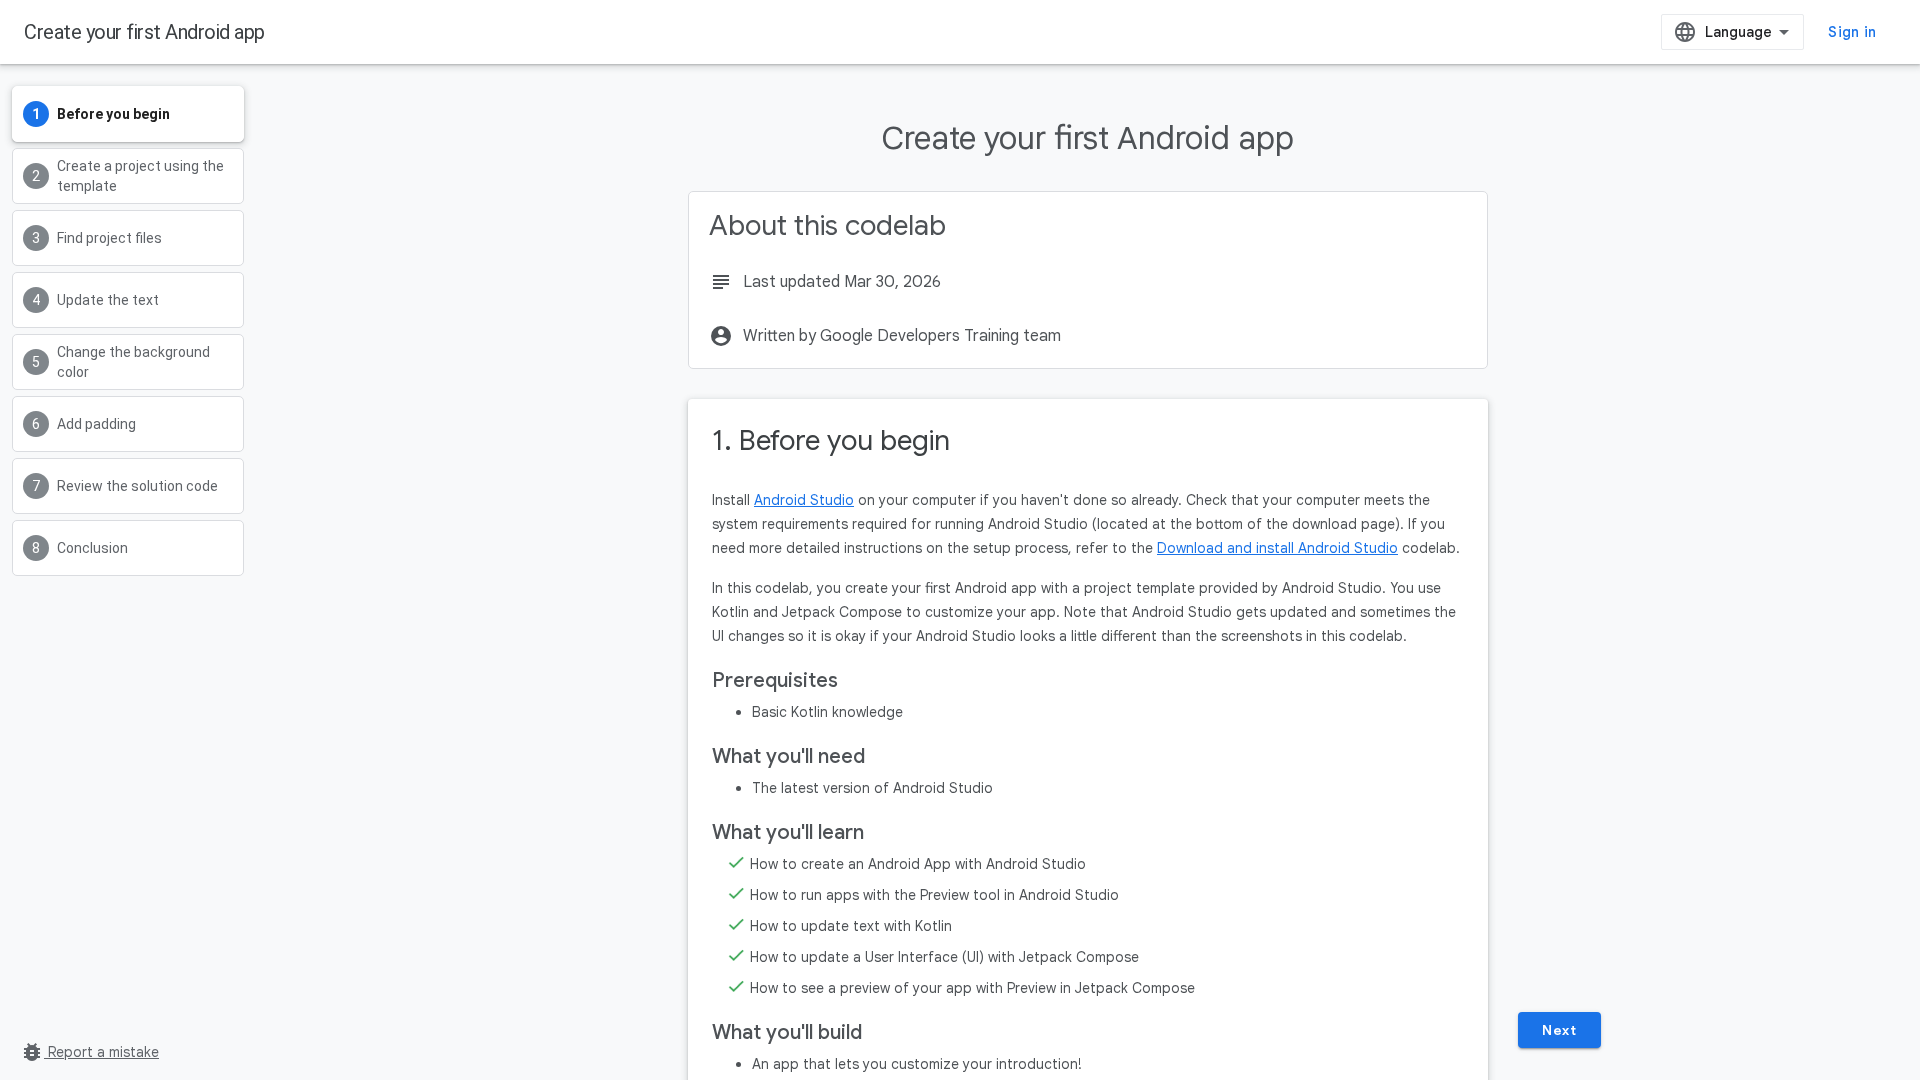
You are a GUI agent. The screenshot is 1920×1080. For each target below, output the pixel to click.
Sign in (1852, 32)
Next (1559, 1030)
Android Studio (804, 500)
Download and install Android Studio (1277, 548)
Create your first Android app (144, 32)
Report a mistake (89, 1052)
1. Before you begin (831, 440)
